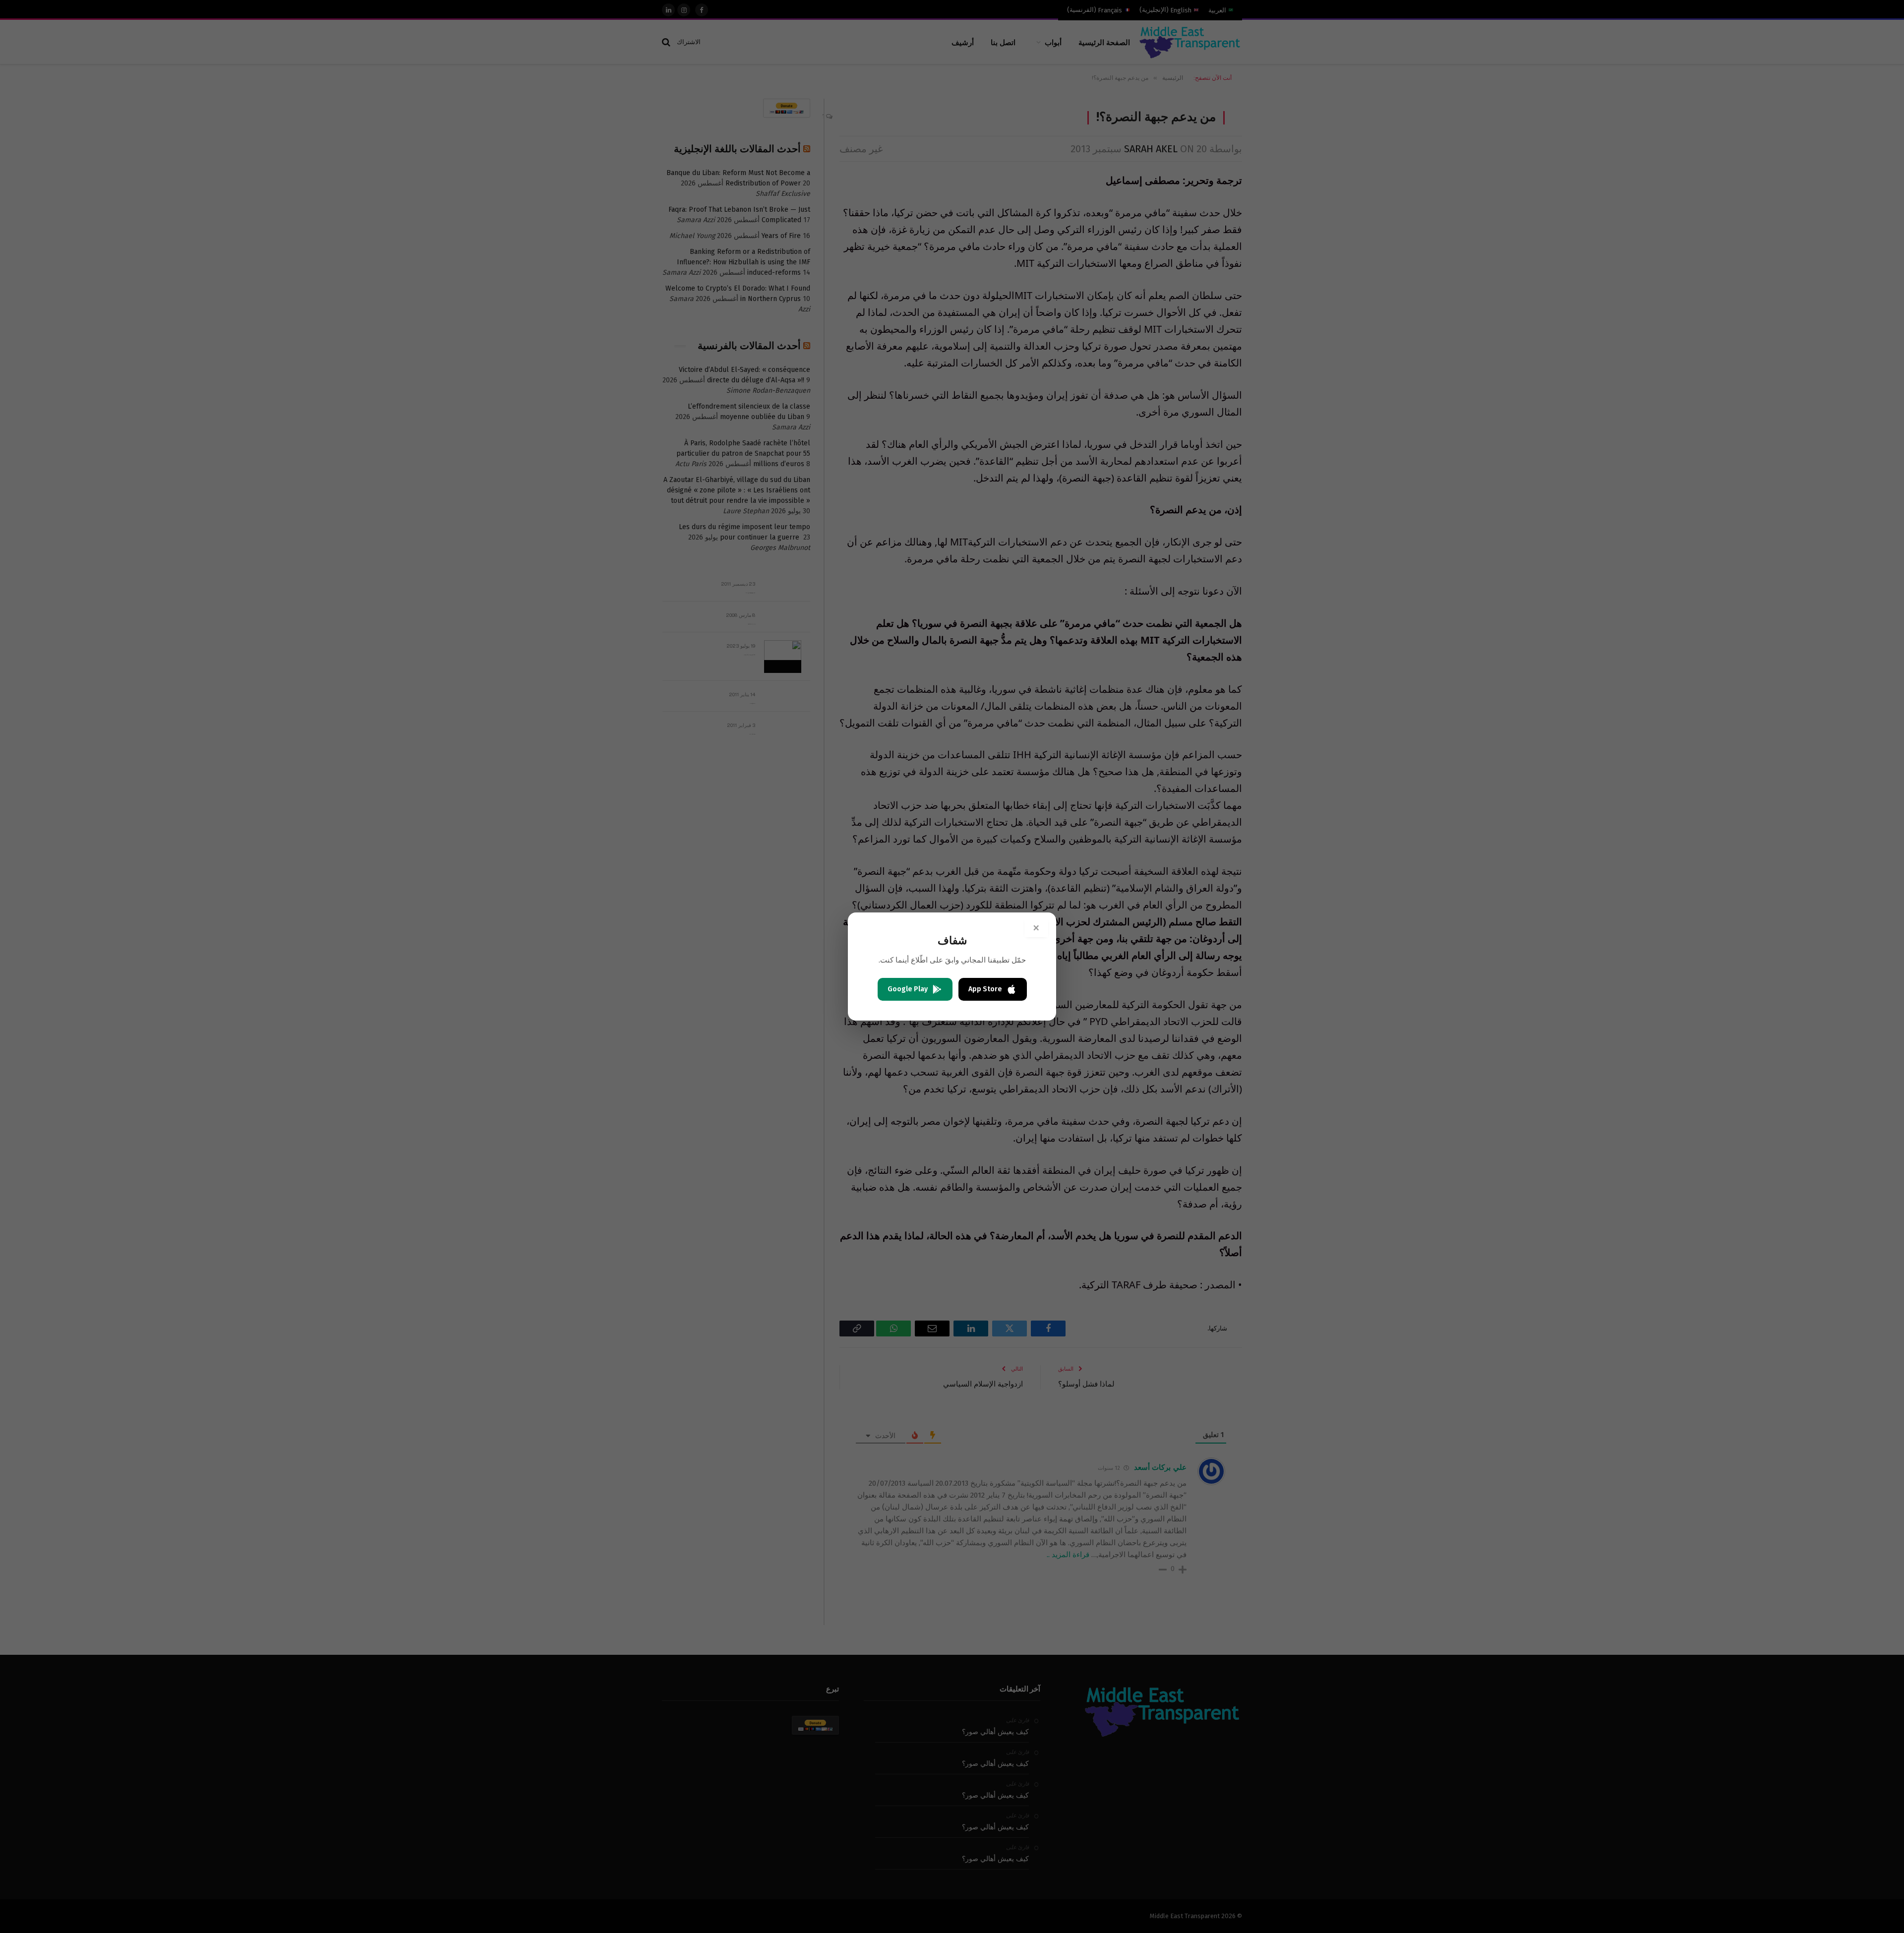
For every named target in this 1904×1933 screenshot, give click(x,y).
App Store (985, 989)
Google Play (908, 989)
